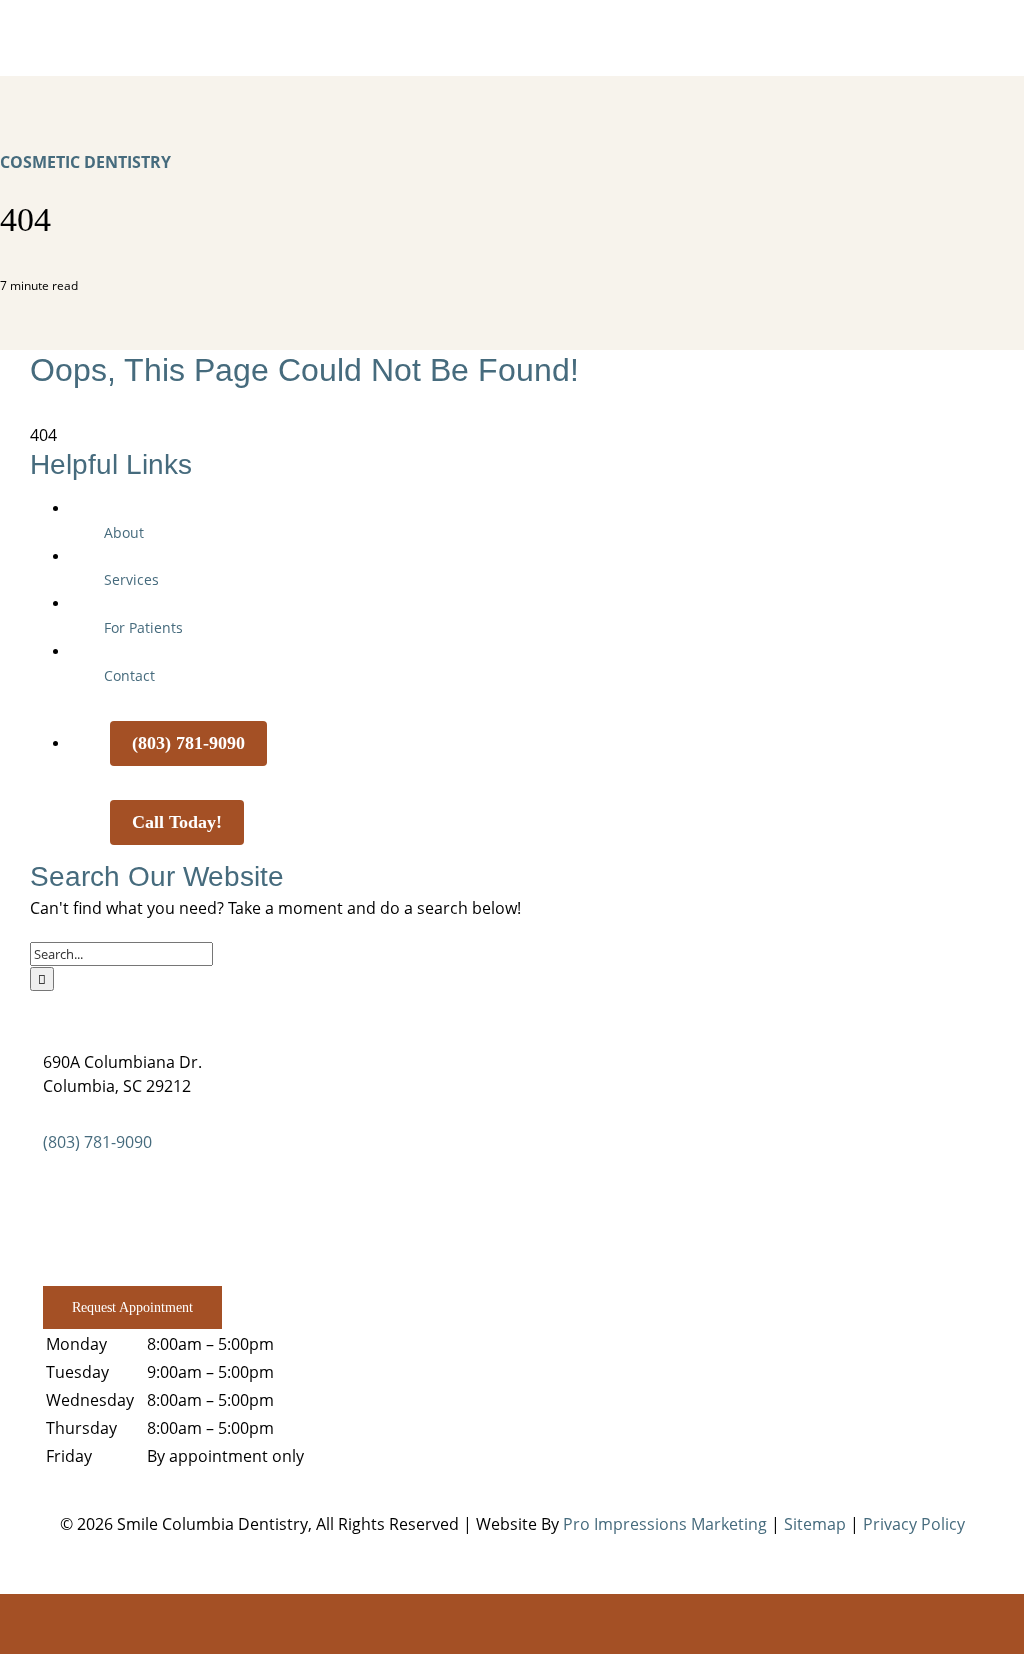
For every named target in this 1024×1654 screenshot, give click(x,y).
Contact (129, 675)
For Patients (143, 627)
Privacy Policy (914, 1524)
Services (131, 579)
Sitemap (815, 1524)
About (124, 532)
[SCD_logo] (512, 28)
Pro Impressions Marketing (665, 1524)
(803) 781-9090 (97, 1142)
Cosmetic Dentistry (85, 162)
